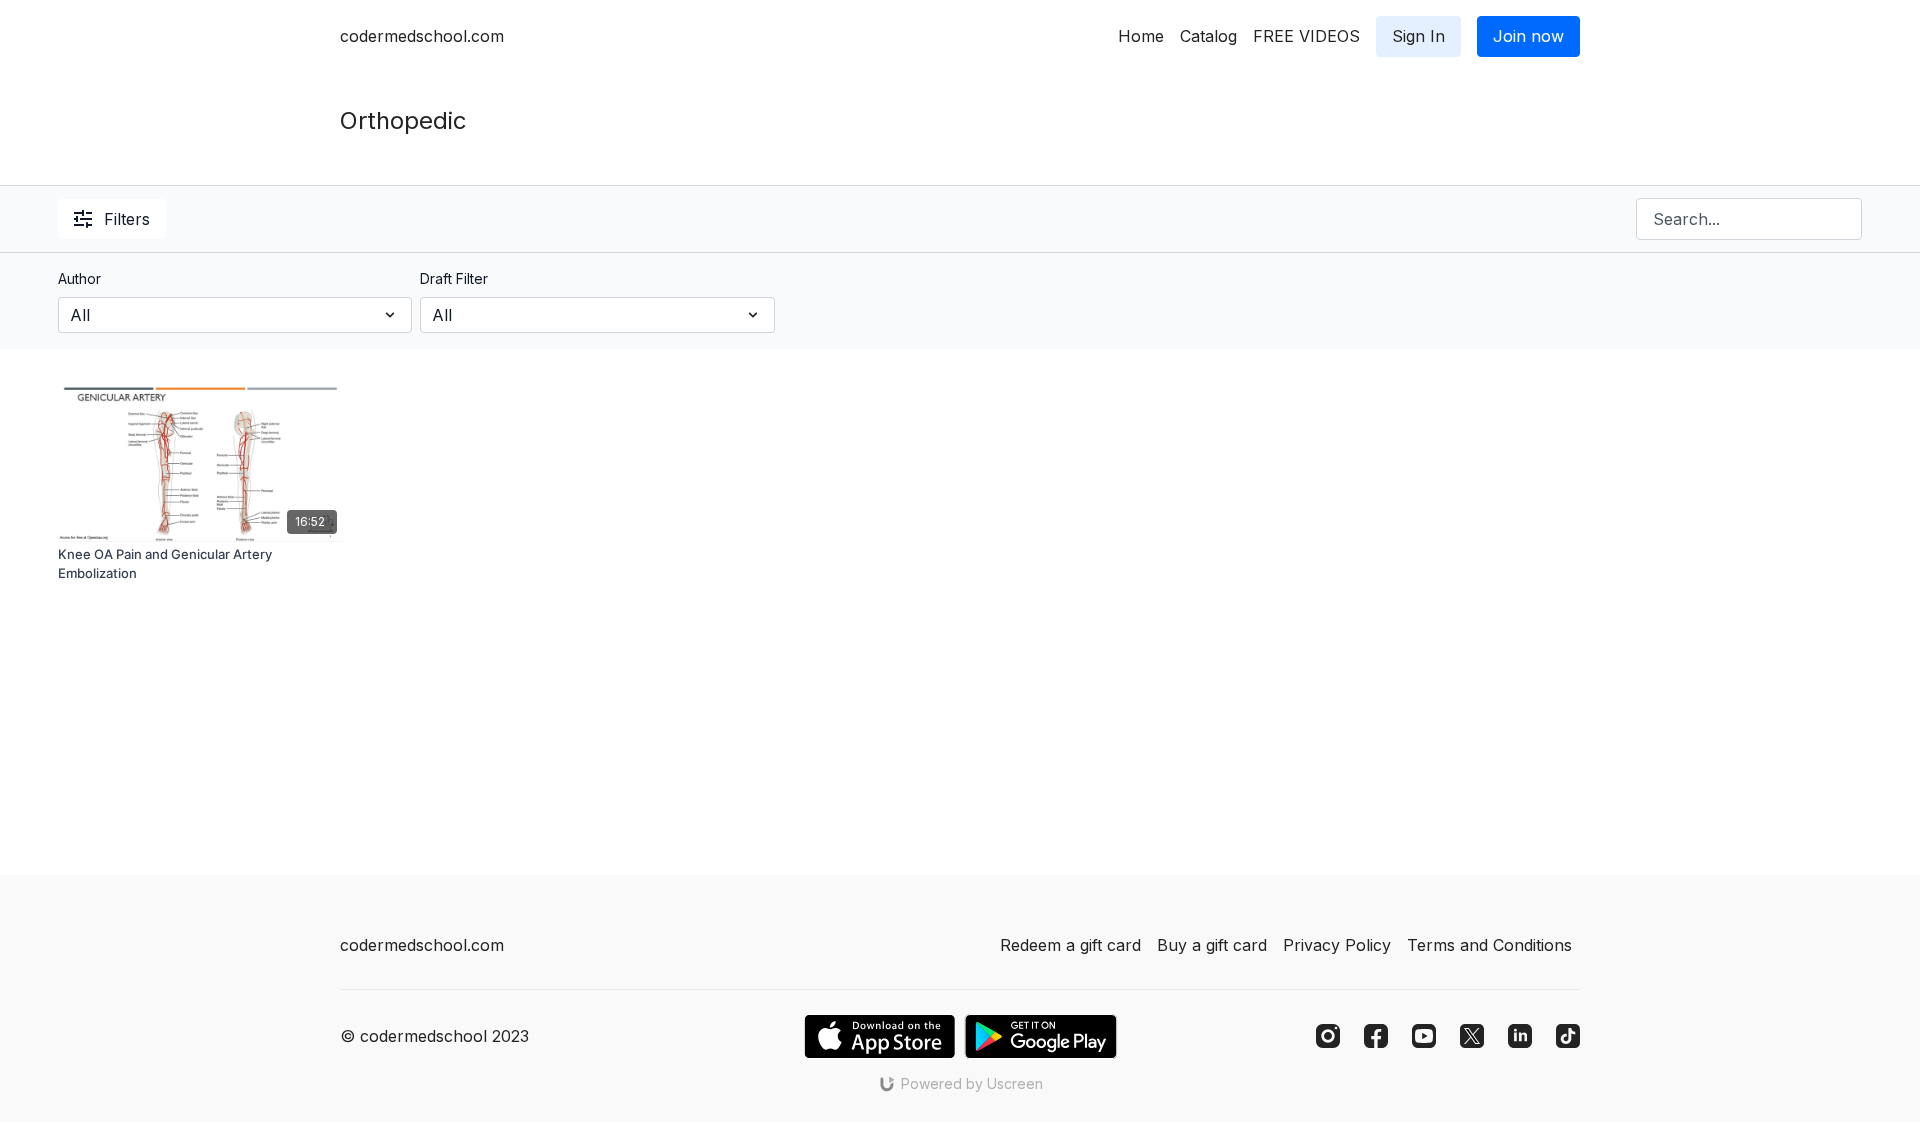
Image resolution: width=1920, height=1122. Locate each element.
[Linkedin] (1520, 1036)
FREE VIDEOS (1306, 36)
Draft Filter (454, 278)
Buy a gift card (1212, 945)
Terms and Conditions (1489, 945)
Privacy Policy (1337, 945)
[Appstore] (879, 1036)
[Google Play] (1041, 1036)
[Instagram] (1328, 1036)
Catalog (1208, 36)
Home (1141, 36)
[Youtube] (1424, 1036)
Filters (127, 219)
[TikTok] (1568, 1036)
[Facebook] (1376, 1036)
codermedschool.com (422, 36)
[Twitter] (1472, 1036)
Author (79, 278)
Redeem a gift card (1070, 945)
